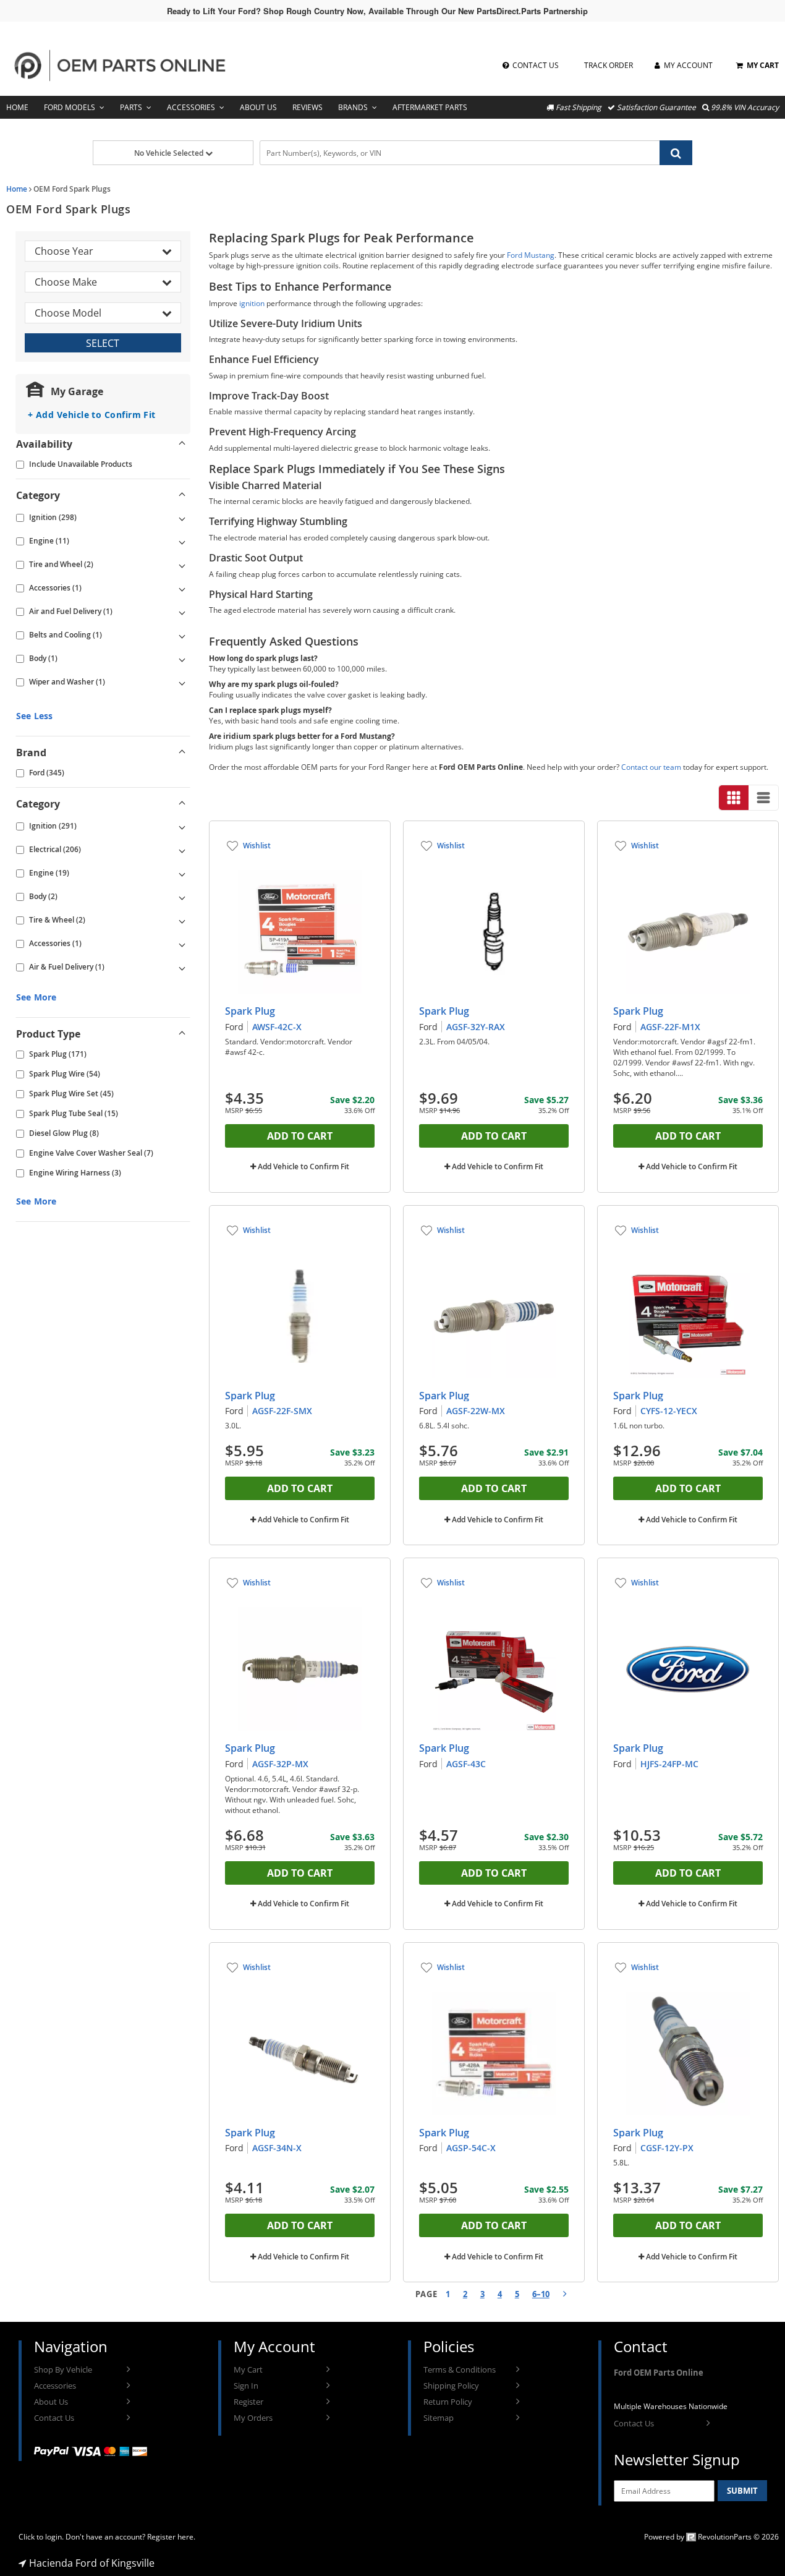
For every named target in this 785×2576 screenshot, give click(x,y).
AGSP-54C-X (471, 2148)
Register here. (171, 2537)
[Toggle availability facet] (182, 444)
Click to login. (41, 2537)
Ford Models (70, 107)
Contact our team (651, 767)
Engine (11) (49, 541)
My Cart (248, 2369)
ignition (252, 303)
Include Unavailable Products (81, 464)
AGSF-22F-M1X (670, 1027)
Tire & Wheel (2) (57, 920)
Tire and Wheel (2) (61, 564)
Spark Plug (250, 1011)
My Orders (253, 2418)
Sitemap (439, 2418)
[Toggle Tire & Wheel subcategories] (182, 920)
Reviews (308, 107)
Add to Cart (300, 1136)
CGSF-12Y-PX (667, 2148)
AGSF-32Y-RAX (476, 1027)
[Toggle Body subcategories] (182, 659)
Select (103, 343)
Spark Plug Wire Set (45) (71, 1094)
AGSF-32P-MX (280, 1764)
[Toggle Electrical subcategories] (182, 850)
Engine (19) (49, 873)
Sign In (246, 2386)
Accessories (191, 107)
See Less (34, 716)
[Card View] (734, 798)
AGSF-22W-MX (476, 1411)
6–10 (541, 2294)
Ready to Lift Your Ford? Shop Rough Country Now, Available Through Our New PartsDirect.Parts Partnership (377, 11)
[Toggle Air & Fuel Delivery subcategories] (182, 967)
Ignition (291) (53, 826)
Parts (131, 107)
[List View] (763, 798)
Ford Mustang (531, 255)
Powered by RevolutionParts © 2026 (711, 2537)
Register (248, 2402)
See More (36, 997)
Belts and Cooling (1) (66, 635)
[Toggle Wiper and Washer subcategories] (182, 682)
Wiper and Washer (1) (67, 682)
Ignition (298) (53, 517)
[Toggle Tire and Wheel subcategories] (182, 565)
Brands (353, 107)
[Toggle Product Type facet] (182, 1034)
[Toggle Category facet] (182, 495)
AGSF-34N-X (277, 2148)
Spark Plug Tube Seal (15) (74, 1113)
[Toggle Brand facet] (182, 753)
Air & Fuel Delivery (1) (67, 967)
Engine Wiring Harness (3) (75, 1173)
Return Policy (448, 2402)
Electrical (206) (55, 849)
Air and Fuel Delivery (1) (71, 611)
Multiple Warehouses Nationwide (671, 2406)
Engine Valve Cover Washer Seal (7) (91, 1153)
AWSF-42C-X (277, 1027)
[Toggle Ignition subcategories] (182, 518)
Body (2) (43, 896)
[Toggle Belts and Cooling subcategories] (182, 635)
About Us (258, 107)
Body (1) (43, 658)
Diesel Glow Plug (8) (64, 1133)
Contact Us (54, 2418)
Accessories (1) (55, 588)
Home (17, 107)
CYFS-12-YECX (669, 1411)
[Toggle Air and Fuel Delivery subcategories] (182, 612)
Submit (742, 2491)
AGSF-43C (466, 1764)
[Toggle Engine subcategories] (182, 541)
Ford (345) (47, 773)
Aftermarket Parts (430, 107)
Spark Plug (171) (58, 1054)
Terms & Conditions (460, 2369)
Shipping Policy (451, 2386)
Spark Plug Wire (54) (65, 1074)
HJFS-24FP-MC (669, 1764)
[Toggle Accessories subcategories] (182, 588)
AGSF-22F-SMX (282, 1411)
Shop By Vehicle (63, 2369)
